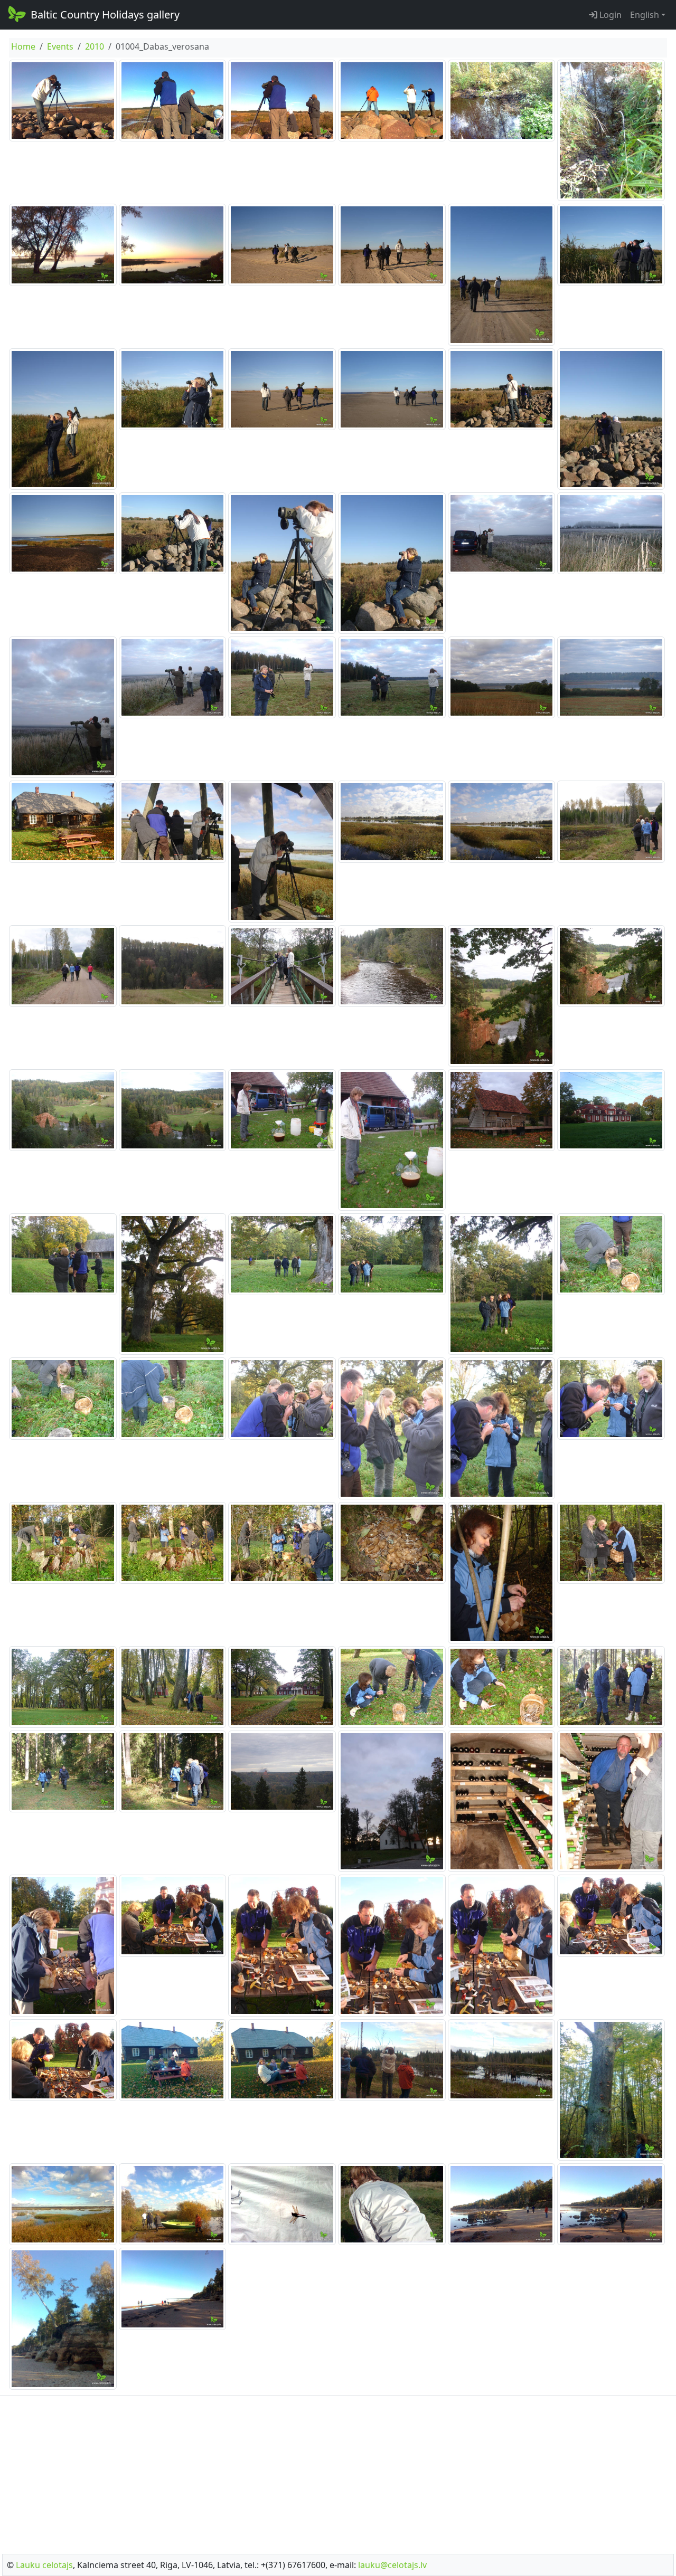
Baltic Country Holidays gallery (105, 15)
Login (609, 15)
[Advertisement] (338, 2472)
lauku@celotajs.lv (392, 2565)
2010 (95, 46)
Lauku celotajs (44, 2565)
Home (23, 46)
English (645, 15)
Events (60, 46)
